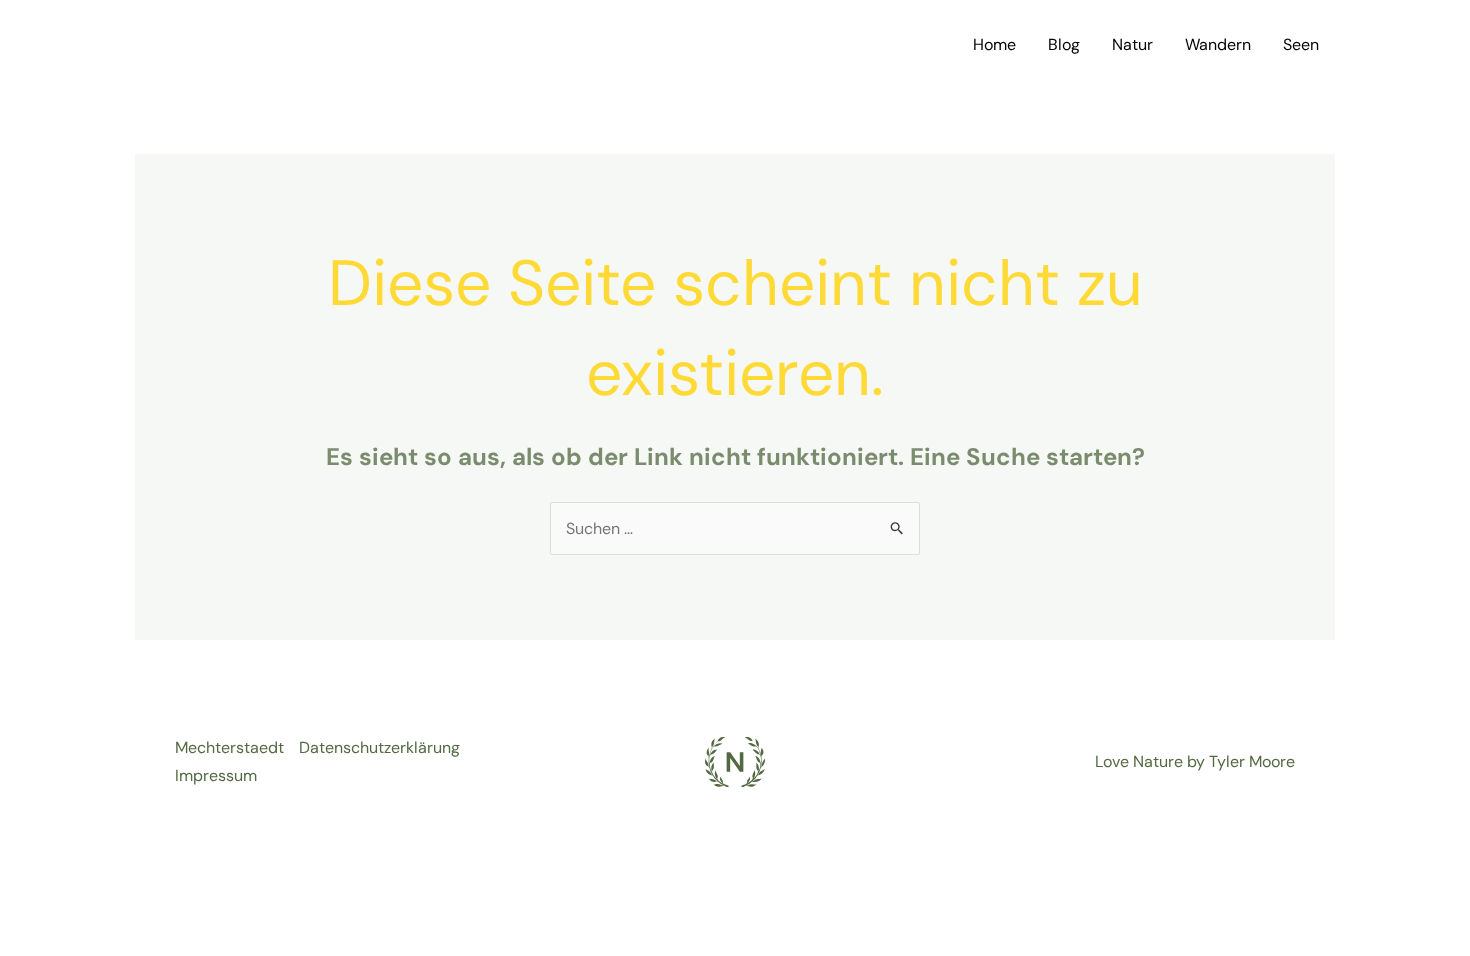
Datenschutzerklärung (379, 747)
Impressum (216, 775)
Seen (1301, 44)
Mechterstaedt (229, 747)
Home (994, 44)
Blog (1064, 44)
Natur (1132, 44)
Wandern (1218, 44)
